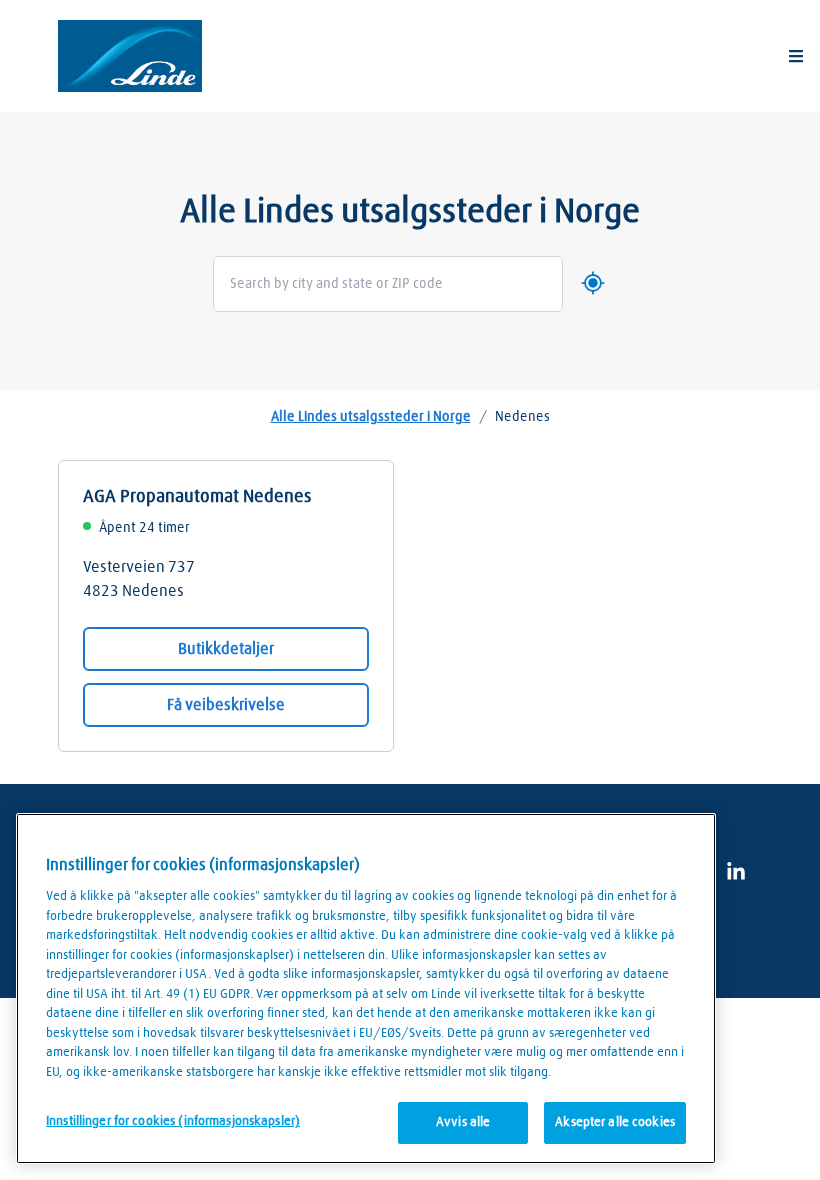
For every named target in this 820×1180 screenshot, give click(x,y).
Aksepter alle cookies (615, 1122)
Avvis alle (463, 1122)
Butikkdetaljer (226, 649)
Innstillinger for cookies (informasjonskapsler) (173, 1121)
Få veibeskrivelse (226, 705)
